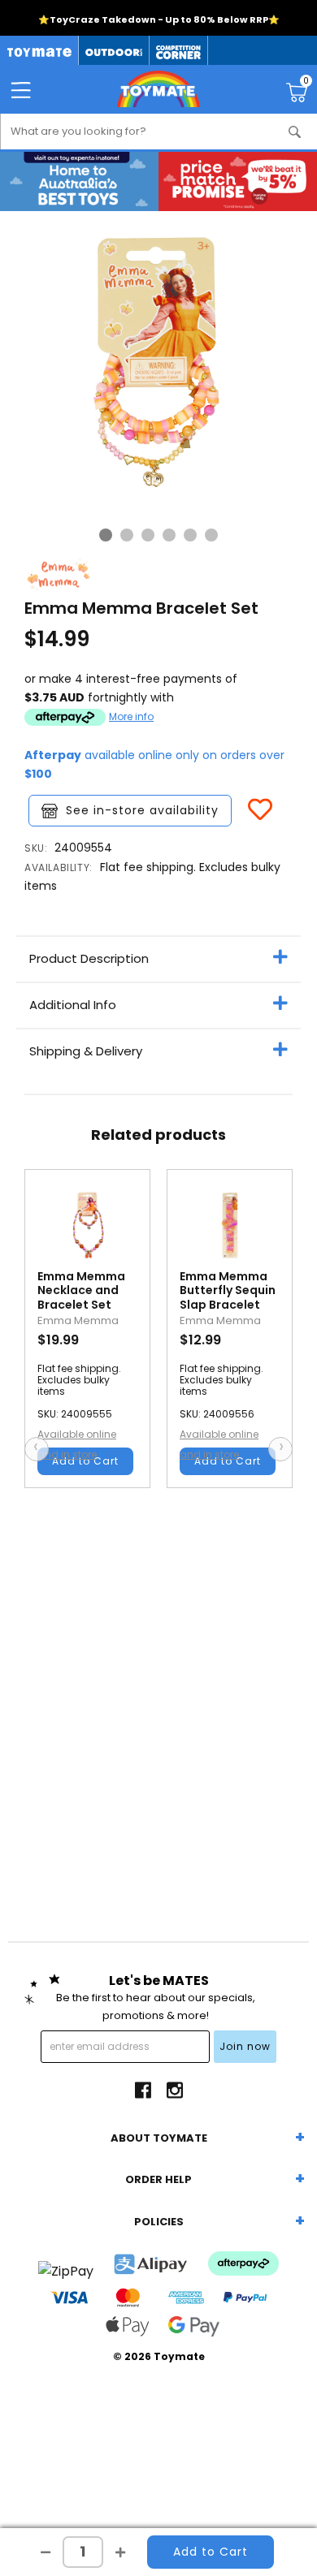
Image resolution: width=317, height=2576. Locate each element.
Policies (159, 2222)
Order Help (158, 2179)
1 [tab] (106, 535)
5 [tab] (190, 535)
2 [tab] (127, 535)
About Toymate (159, 2138)
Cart (306, 83)
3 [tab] (148, 535)
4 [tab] (169, 535)
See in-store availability (142, 810)
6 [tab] (211, 535)
